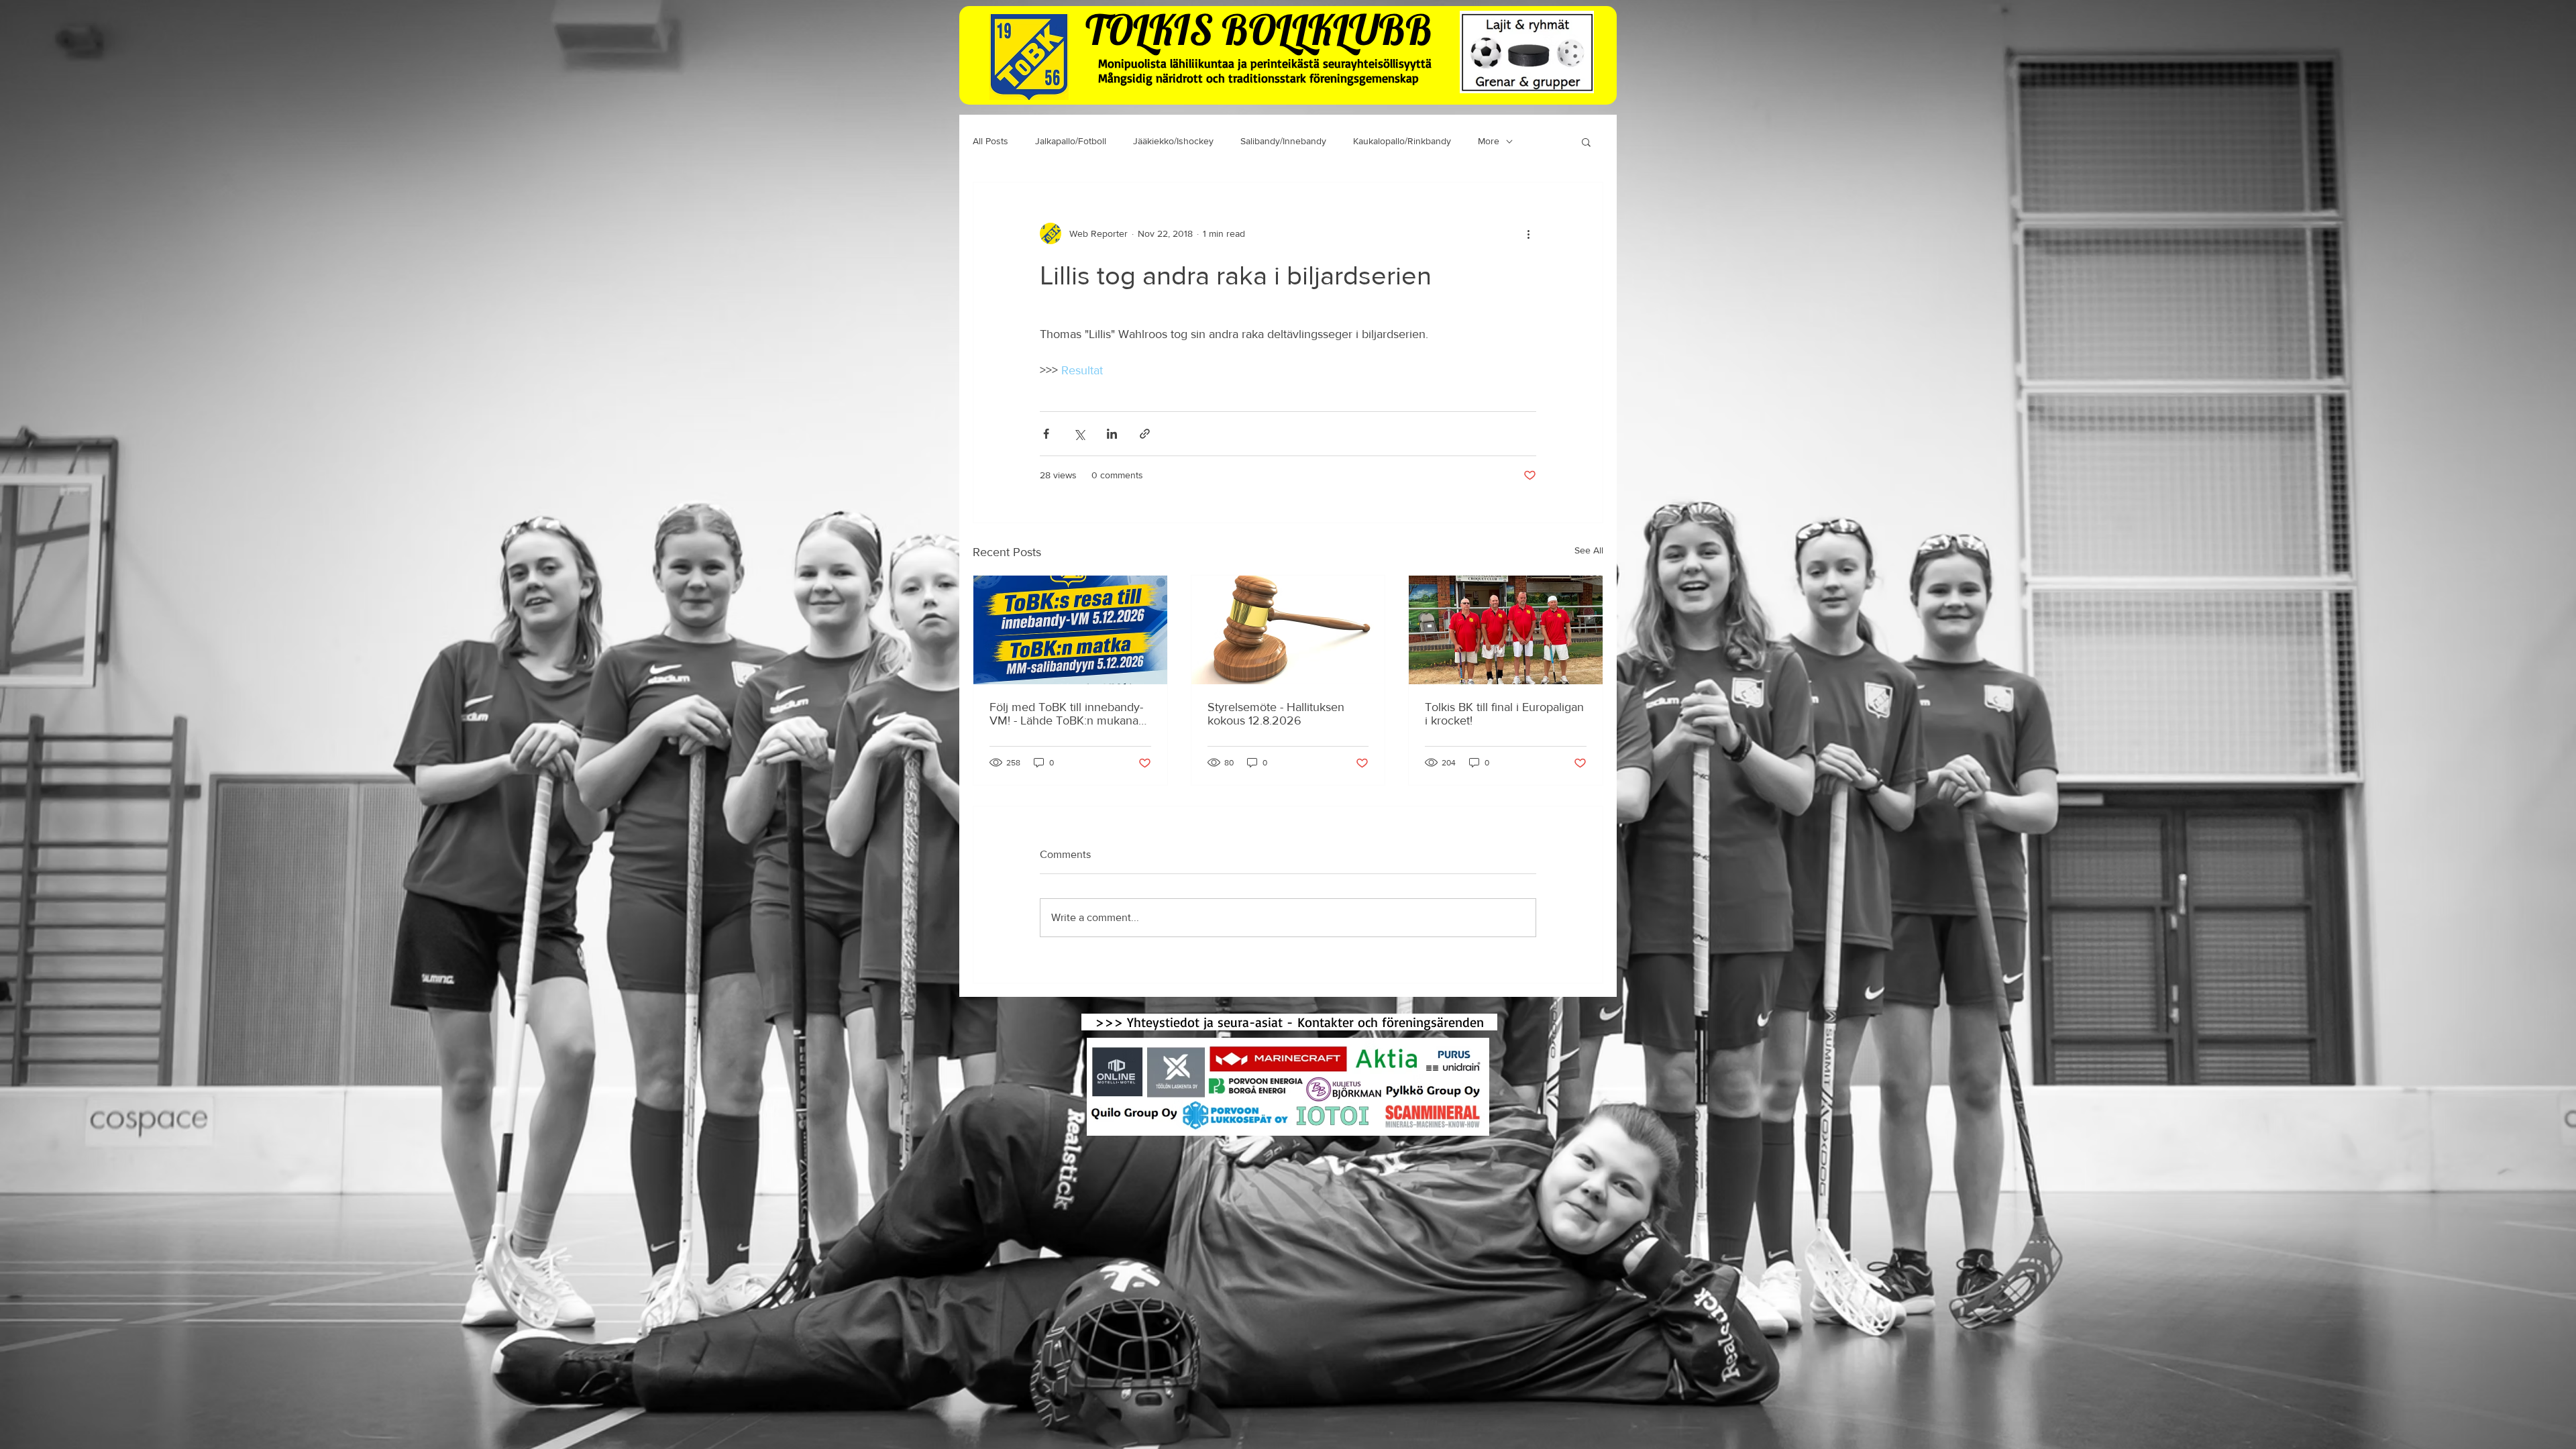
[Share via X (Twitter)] (1079, 434)
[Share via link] (1145, 434)
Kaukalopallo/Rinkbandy (1402, 141)
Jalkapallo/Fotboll (1071, 141)
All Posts (990, 141)
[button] (1586, 142)
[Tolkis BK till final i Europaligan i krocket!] (1506, 630)
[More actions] (1528, 233)
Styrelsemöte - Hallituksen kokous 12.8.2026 (1276, 714)
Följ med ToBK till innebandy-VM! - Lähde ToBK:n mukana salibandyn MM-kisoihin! (1066, 714)
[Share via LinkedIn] (1112, 434)
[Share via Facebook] (1046, 434)
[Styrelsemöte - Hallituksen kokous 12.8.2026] (1288, 630)
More (1489, 141)
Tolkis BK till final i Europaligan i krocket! (1504, 714)
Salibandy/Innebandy (1283, 141)
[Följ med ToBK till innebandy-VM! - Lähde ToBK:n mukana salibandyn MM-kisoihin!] (1070, 630)
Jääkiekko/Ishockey (1173, 141)
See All (1589, 550)
